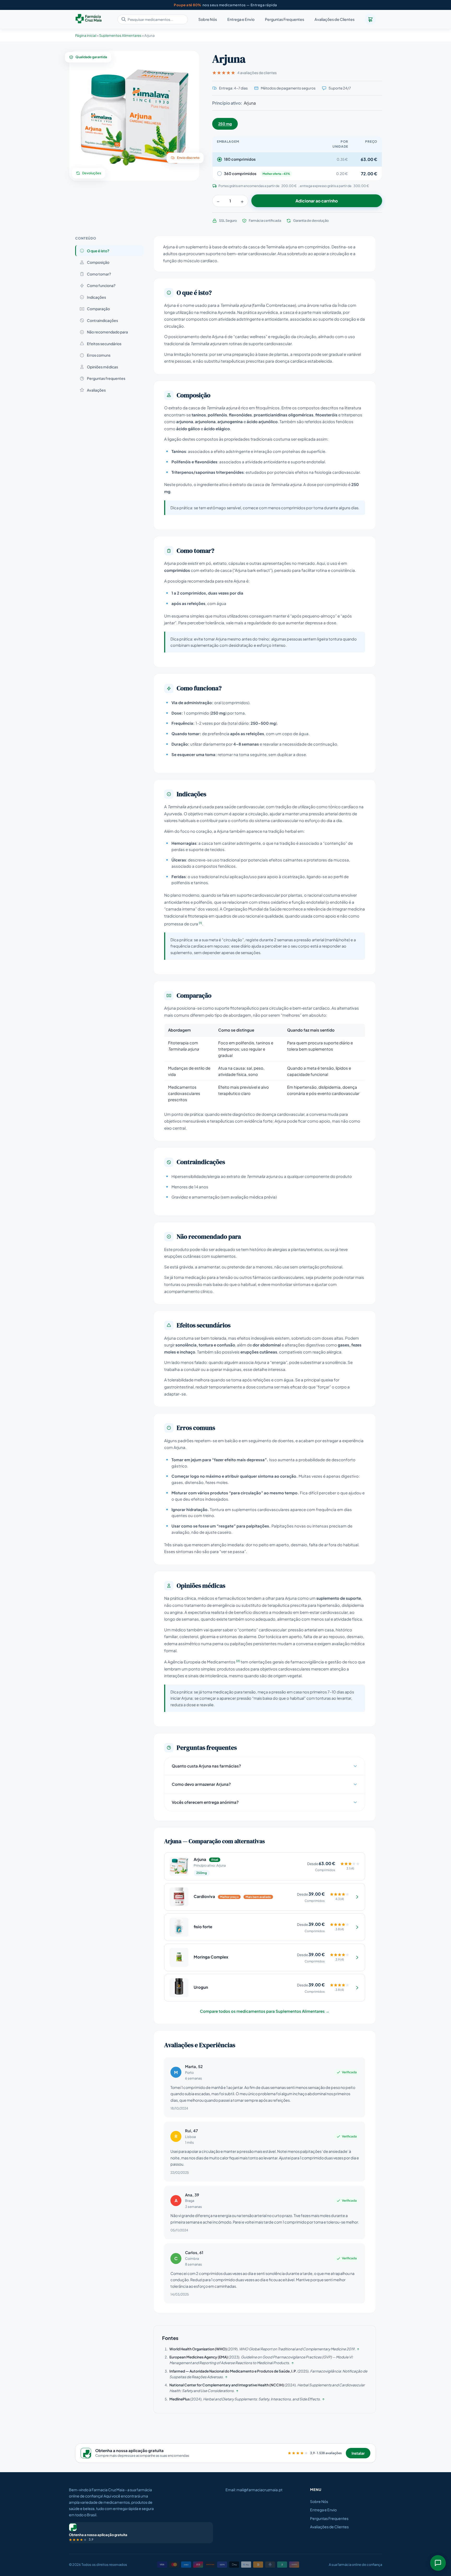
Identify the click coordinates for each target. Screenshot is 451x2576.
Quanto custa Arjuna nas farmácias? (206, 1766)
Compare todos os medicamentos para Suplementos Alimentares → (265, 2011)
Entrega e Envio (241, 20)
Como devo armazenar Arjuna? (201, 1784)
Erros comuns (99, 355)
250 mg (225, 124)
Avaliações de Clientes (334, 20)
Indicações (96, 297)
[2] (238, 1661)
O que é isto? (98, 251)
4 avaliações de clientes (257, 73)
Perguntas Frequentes (284, 20)
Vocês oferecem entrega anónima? (205, 1802)
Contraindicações (102, 320)
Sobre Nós (208, 20)
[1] (200, 923)
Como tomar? (99, 274)
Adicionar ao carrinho (317, 201)
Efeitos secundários (104, 344)
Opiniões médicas (102, 367)
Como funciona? (101, 285)
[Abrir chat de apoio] (438, 2563)
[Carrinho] (370, 19)
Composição (98, 262)
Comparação (98, 309)
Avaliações (96, 390)
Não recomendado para (107, 332)
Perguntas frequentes (106, 378)
